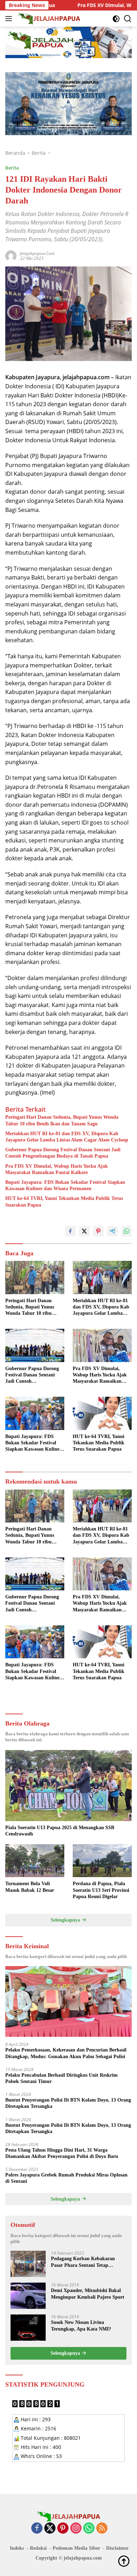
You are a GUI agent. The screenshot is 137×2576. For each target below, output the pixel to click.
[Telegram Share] (112, 1231)
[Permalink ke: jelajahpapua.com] (11, 255)
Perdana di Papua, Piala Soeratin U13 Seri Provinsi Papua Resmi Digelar (101, 1890)
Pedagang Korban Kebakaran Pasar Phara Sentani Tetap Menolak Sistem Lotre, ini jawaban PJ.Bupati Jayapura (89, 2262)
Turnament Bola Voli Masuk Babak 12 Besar (30, 1887)
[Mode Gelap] (116, 19)
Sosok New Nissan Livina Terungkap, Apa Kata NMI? (81, 2325)
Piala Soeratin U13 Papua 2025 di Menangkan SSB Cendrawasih (60, 1831)
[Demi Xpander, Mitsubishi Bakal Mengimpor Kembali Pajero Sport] (28, 2296)
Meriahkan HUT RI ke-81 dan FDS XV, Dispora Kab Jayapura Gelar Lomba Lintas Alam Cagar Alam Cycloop (67, 1137)
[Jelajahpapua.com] (48, 19)
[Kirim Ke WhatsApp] (126, 1231)
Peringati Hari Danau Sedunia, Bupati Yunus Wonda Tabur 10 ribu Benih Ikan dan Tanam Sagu (62, 1120)
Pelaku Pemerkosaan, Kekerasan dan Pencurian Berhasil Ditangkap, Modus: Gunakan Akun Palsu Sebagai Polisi (66, 2053)
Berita (12, 168)
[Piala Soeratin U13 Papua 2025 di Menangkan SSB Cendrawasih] (68, 1786)
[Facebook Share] (70, 1231)
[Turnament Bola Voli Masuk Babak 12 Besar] (35, 1861)
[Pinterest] (63, 2529)
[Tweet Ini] (84, 1231)
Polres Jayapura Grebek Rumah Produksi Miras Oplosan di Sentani (66, 2178)
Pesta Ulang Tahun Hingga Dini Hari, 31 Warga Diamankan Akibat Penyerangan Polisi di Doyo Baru (62, 2153)
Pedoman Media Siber (76, 2548)
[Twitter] (50, 2529)
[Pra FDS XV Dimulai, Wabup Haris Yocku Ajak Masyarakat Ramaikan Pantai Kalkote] (102, 1345)
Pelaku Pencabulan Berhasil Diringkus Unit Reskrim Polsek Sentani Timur (61, 2078)
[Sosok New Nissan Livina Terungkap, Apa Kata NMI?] (28, 2328)
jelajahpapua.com (37, 253)
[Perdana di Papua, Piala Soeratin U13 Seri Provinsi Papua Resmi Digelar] (102, 1861)
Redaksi (38, 2548)
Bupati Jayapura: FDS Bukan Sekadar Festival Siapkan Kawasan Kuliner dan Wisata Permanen (65, 1185)
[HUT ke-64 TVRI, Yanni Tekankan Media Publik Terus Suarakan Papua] (102, 1413)
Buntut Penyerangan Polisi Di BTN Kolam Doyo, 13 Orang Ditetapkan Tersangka (68, 2103)
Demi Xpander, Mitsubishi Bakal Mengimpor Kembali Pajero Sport (88, 2294)
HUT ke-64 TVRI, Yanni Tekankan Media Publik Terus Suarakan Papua (64, 1202)
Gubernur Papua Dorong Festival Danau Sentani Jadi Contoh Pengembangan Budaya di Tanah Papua (63, 1153)
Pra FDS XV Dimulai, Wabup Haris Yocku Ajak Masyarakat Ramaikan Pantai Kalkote (57, 1169)
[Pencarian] (128, 19)
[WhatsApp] (89, 2529)
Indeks (17, 2548)
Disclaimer (117, 2548)
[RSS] (102, 2529)
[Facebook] (37, 2529)
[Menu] (10, 19)
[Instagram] (76, 2529)
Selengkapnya (66, 1920)
